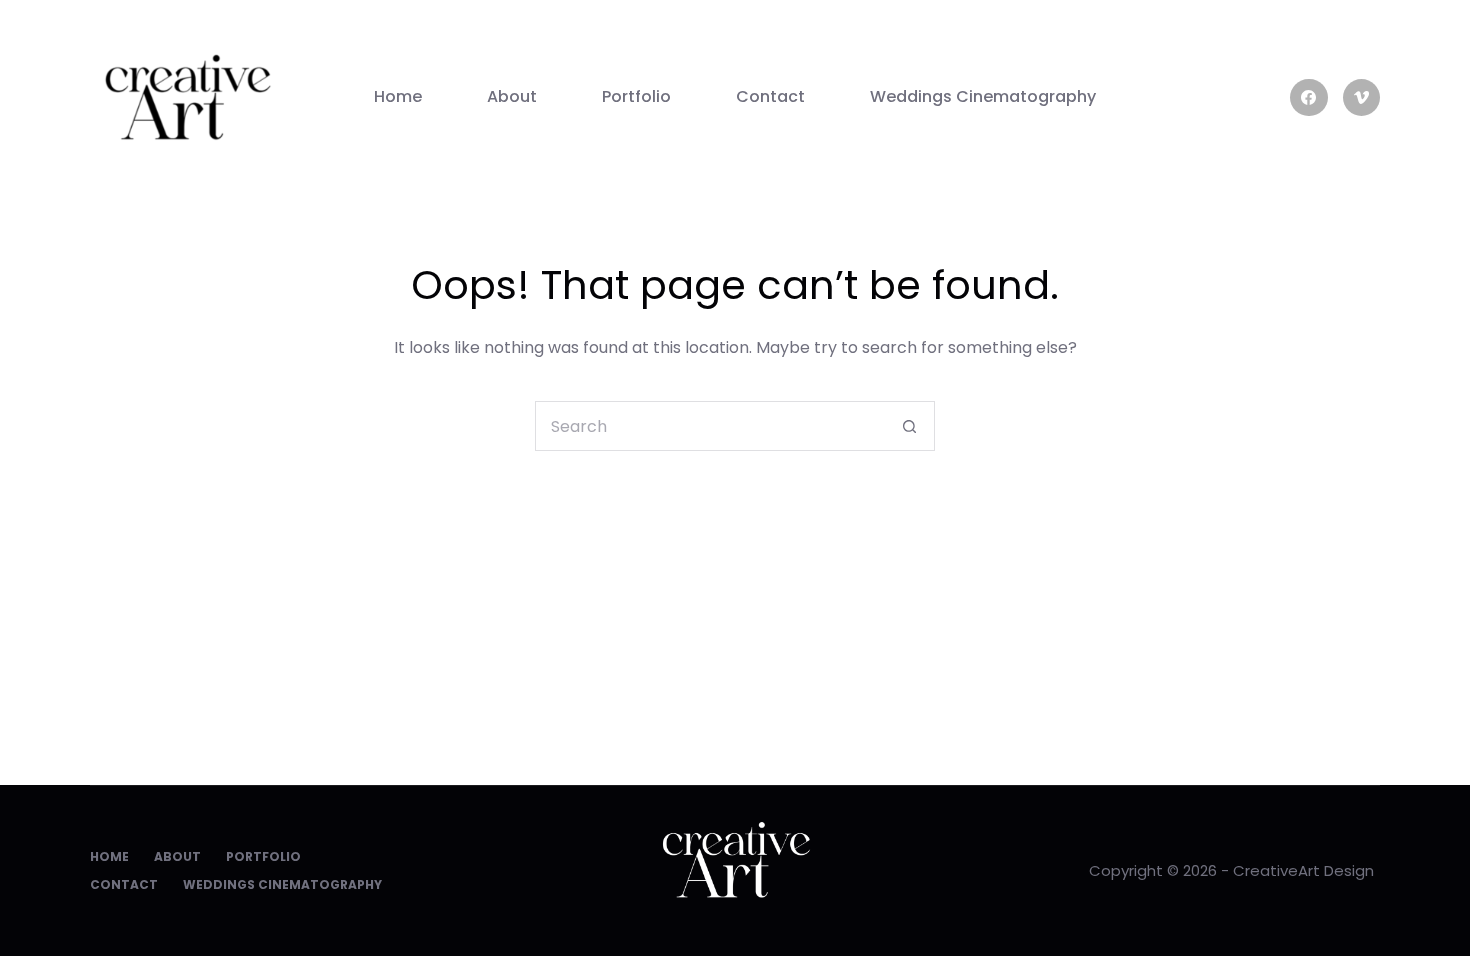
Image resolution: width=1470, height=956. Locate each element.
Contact (770, 96)
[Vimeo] (1362, 98)
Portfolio (636, 96)
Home (398, 96)
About (512, 96)
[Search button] (910, 426)
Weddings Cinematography (983, 96)
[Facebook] (1309, 98)
